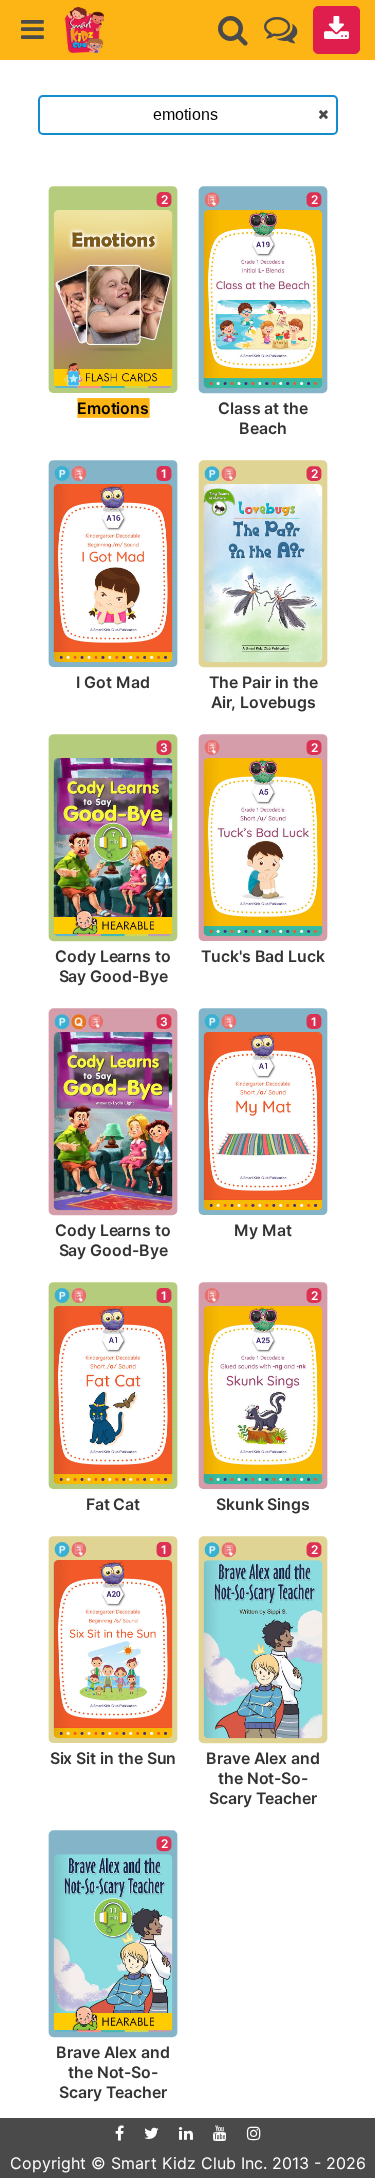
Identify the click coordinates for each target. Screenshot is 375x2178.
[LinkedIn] (186, 2133)
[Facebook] (119, 2133)
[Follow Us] (280, 29)
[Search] (233, 30)
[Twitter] (151, 2133)
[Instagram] (254, 2133)
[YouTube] (220, 2133)
